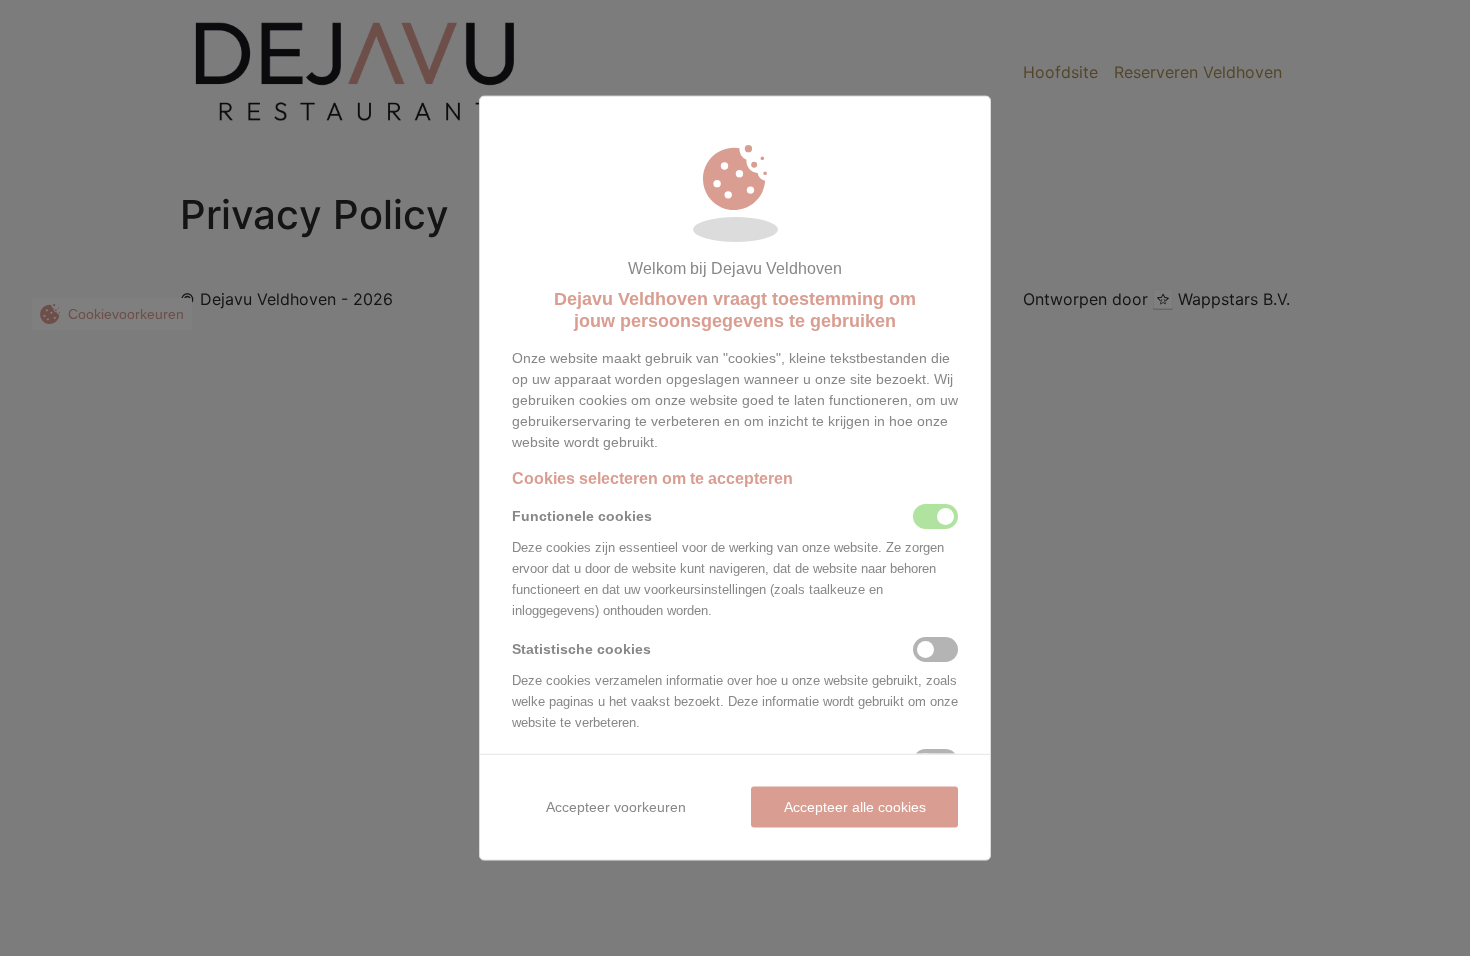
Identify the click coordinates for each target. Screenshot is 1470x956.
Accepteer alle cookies (855, 806)
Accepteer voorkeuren (616, 806)
